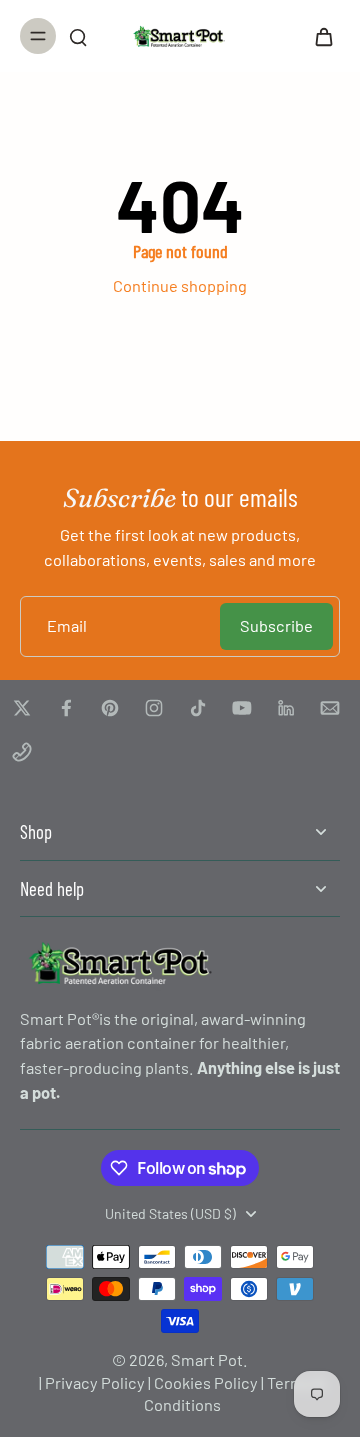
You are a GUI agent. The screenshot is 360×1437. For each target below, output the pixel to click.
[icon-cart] (318, 36)
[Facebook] (66, 708)
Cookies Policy (206, 1382)
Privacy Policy (95, 1382)
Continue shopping (180, 285)
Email (67, 625)
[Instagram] (154, 708)
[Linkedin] (286, 708)
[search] (78, 36)
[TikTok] (198, 708)
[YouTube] (242, 708)
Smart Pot (207, 1359)
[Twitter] (22, 708)
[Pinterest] (110, 708)
